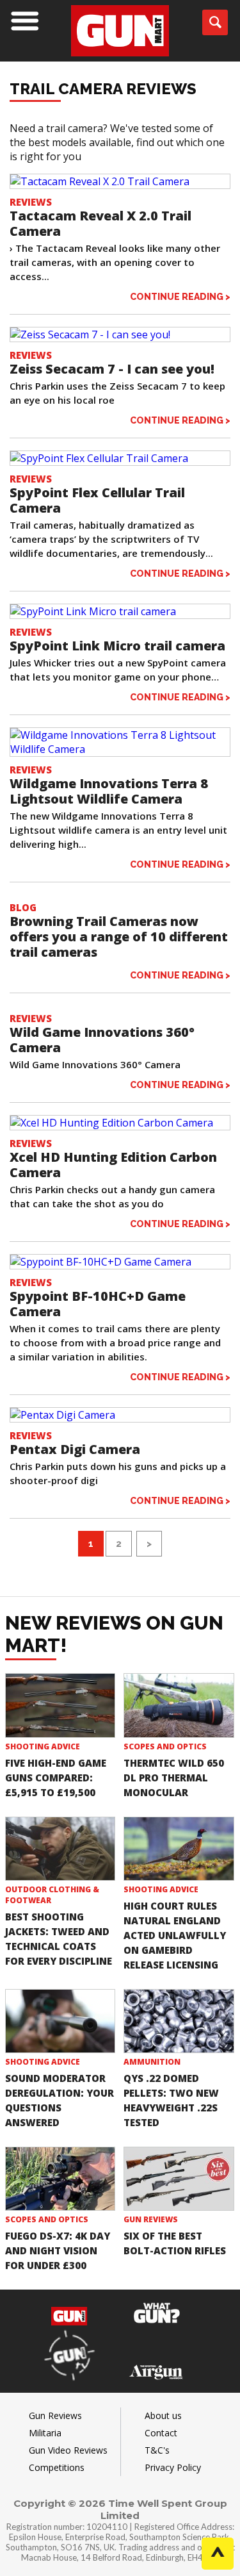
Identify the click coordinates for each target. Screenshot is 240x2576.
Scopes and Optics (165, 1746)
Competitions (57, 2467)
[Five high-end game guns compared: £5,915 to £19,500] (60, 1705)
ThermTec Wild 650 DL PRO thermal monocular (174, 1778)
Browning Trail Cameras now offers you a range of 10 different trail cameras (119, 937)
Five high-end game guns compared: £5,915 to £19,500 (56, 1778)
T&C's (157, 2450)
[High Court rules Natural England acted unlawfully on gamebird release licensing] (179, 1849)
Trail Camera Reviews (103, 89)
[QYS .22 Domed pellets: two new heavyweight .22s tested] (179, 2021)
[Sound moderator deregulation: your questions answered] (60, 2021)
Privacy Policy (173, 2467)
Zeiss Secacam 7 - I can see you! (112, 369)
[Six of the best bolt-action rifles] (179, 2179)
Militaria (45, 2433)
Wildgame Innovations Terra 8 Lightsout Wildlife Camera (109, 791)
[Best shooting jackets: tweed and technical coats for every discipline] (60, 1849)
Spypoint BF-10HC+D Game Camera (98, 1304)
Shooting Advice (43, 1746)
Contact (161, 2433)
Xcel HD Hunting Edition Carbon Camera (113, 1165)
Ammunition (152, 2062)
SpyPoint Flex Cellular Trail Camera (97, 500)
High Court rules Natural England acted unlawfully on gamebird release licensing (175, 1935)
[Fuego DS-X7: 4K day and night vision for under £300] (60, 2179)
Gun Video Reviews (68, 2450)
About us (163, 2415)
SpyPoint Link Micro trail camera (117, 646)
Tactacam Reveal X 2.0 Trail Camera (100, 223)
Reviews (31, 202)
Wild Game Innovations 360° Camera (102, 1040)
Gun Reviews (151, 2219)
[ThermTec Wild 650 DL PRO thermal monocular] (179, 1705)
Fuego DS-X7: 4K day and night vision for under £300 (58, 2250)
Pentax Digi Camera (75, 1449)
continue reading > (180, 296)
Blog (23, 907)
